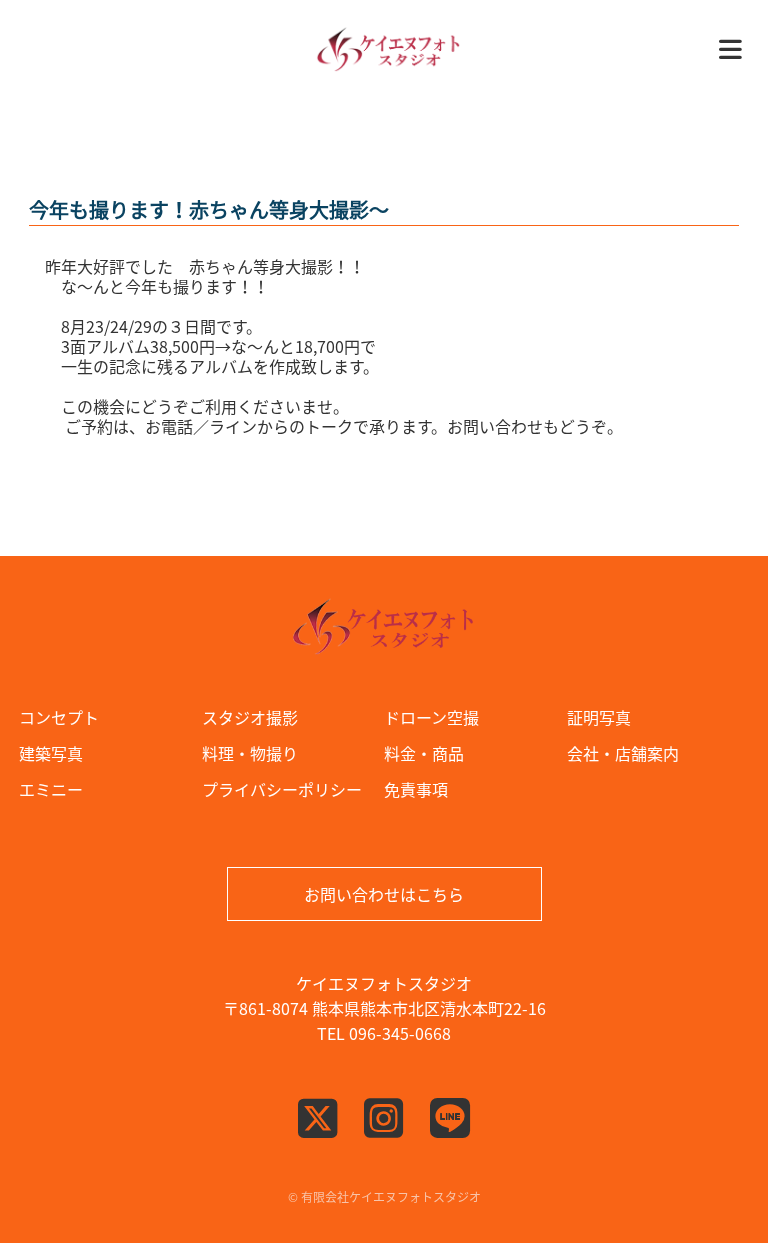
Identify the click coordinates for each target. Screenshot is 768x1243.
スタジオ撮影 (250, 717)
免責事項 (416, 789)
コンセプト (59, 717)
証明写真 (599, 717)
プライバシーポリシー (282, 789)
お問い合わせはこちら (384, 894)
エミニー (51, 789)
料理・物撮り (250, 753)
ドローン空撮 (431, 717)
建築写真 (51, 753)
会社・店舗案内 (623, 753)
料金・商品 (424, 753)
